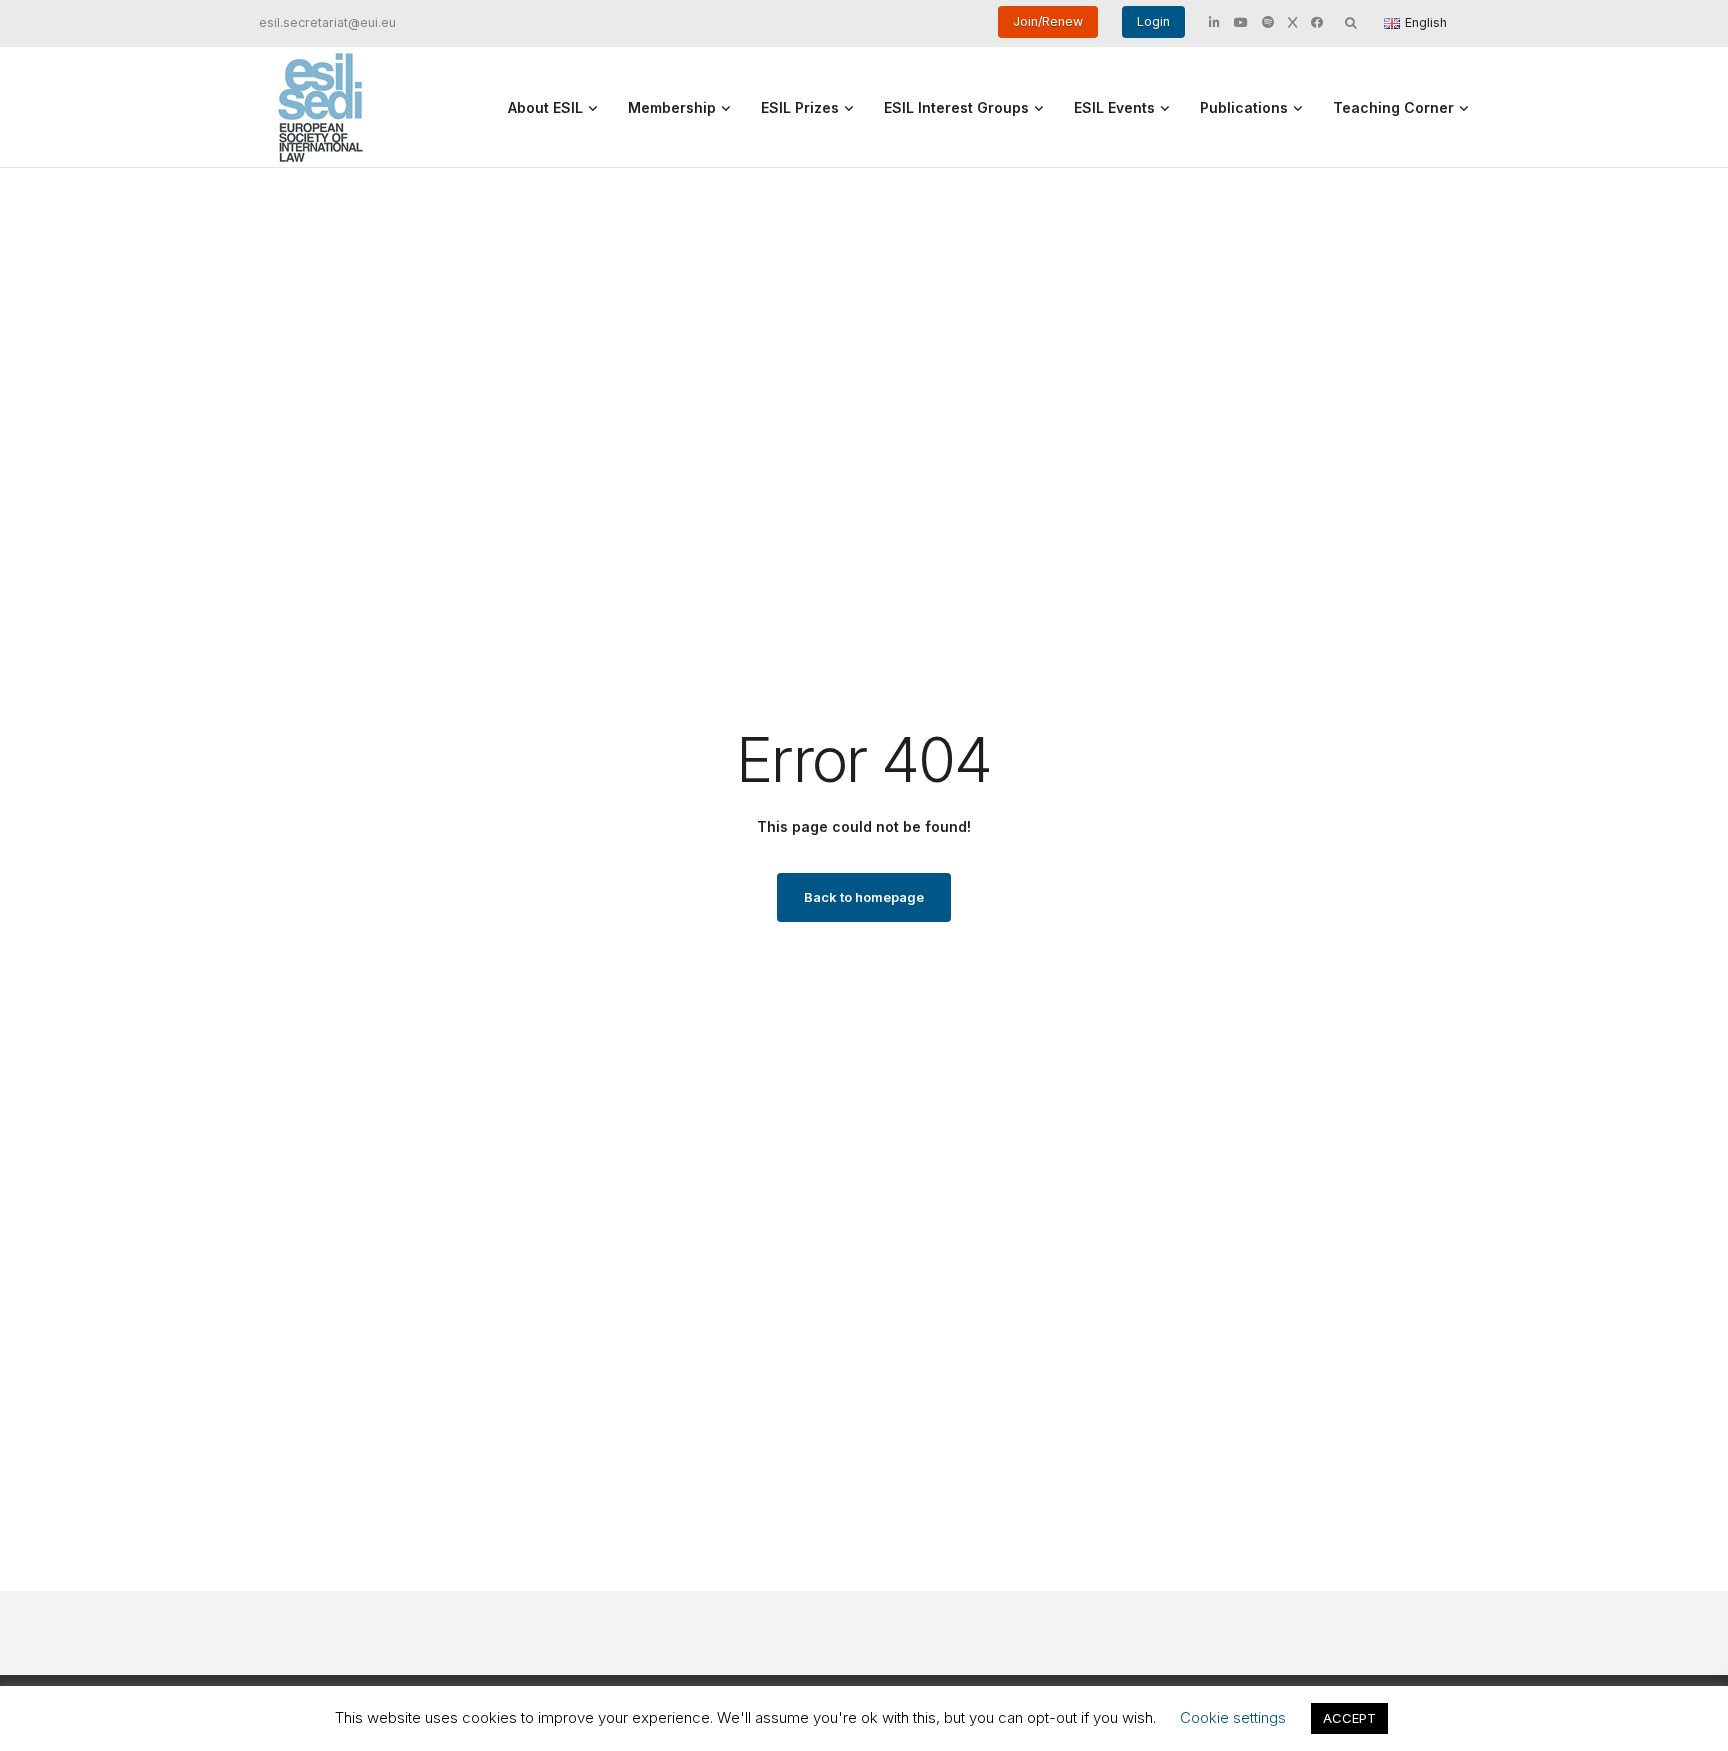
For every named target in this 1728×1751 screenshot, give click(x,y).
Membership (672, 107)
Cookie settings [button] (1233, 1717)
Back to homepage (864, 897)
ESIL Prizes (800, 107)
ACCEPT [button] (1349, 1718)
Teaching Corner (1393, 107)
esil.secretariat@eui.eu (327, 22)
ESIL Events (1114, 107)
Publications (1244, 107)
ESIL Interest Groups (956, 107)
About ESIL (545, 107)
